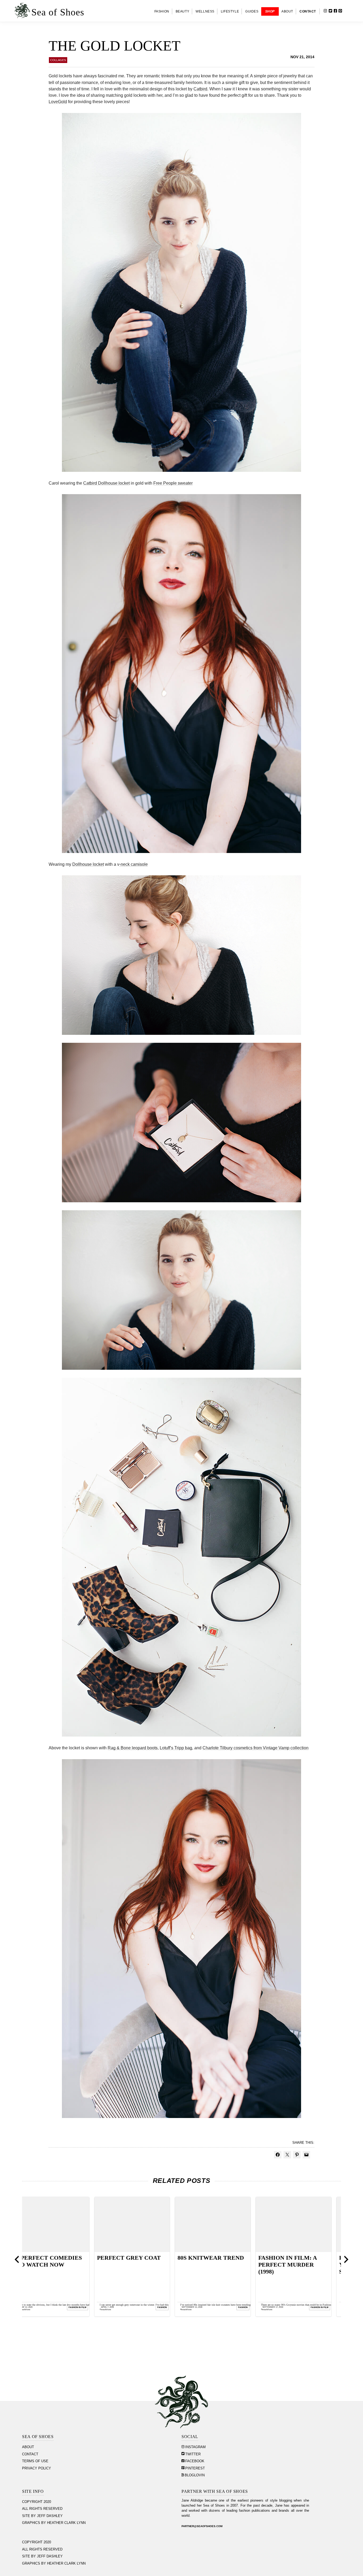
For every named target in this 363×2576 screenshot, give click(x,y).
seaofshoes (34, 2309)
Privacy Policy (37, 2468)
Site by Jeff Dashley (42, 2516)
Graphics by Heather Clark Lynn (54, 2523)
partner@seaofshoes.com (202, 2526)
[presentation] (17, 2259)
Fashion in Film (86, 2307)
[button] (349, 11)
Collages (58, 60)
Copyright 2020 (37, 2502)
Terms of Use (35, 2461)
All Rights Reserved (42, 2509)
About (28, 2447)
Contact (30, 2454)
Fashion (252, 2307)
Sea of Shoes (58, 12)
